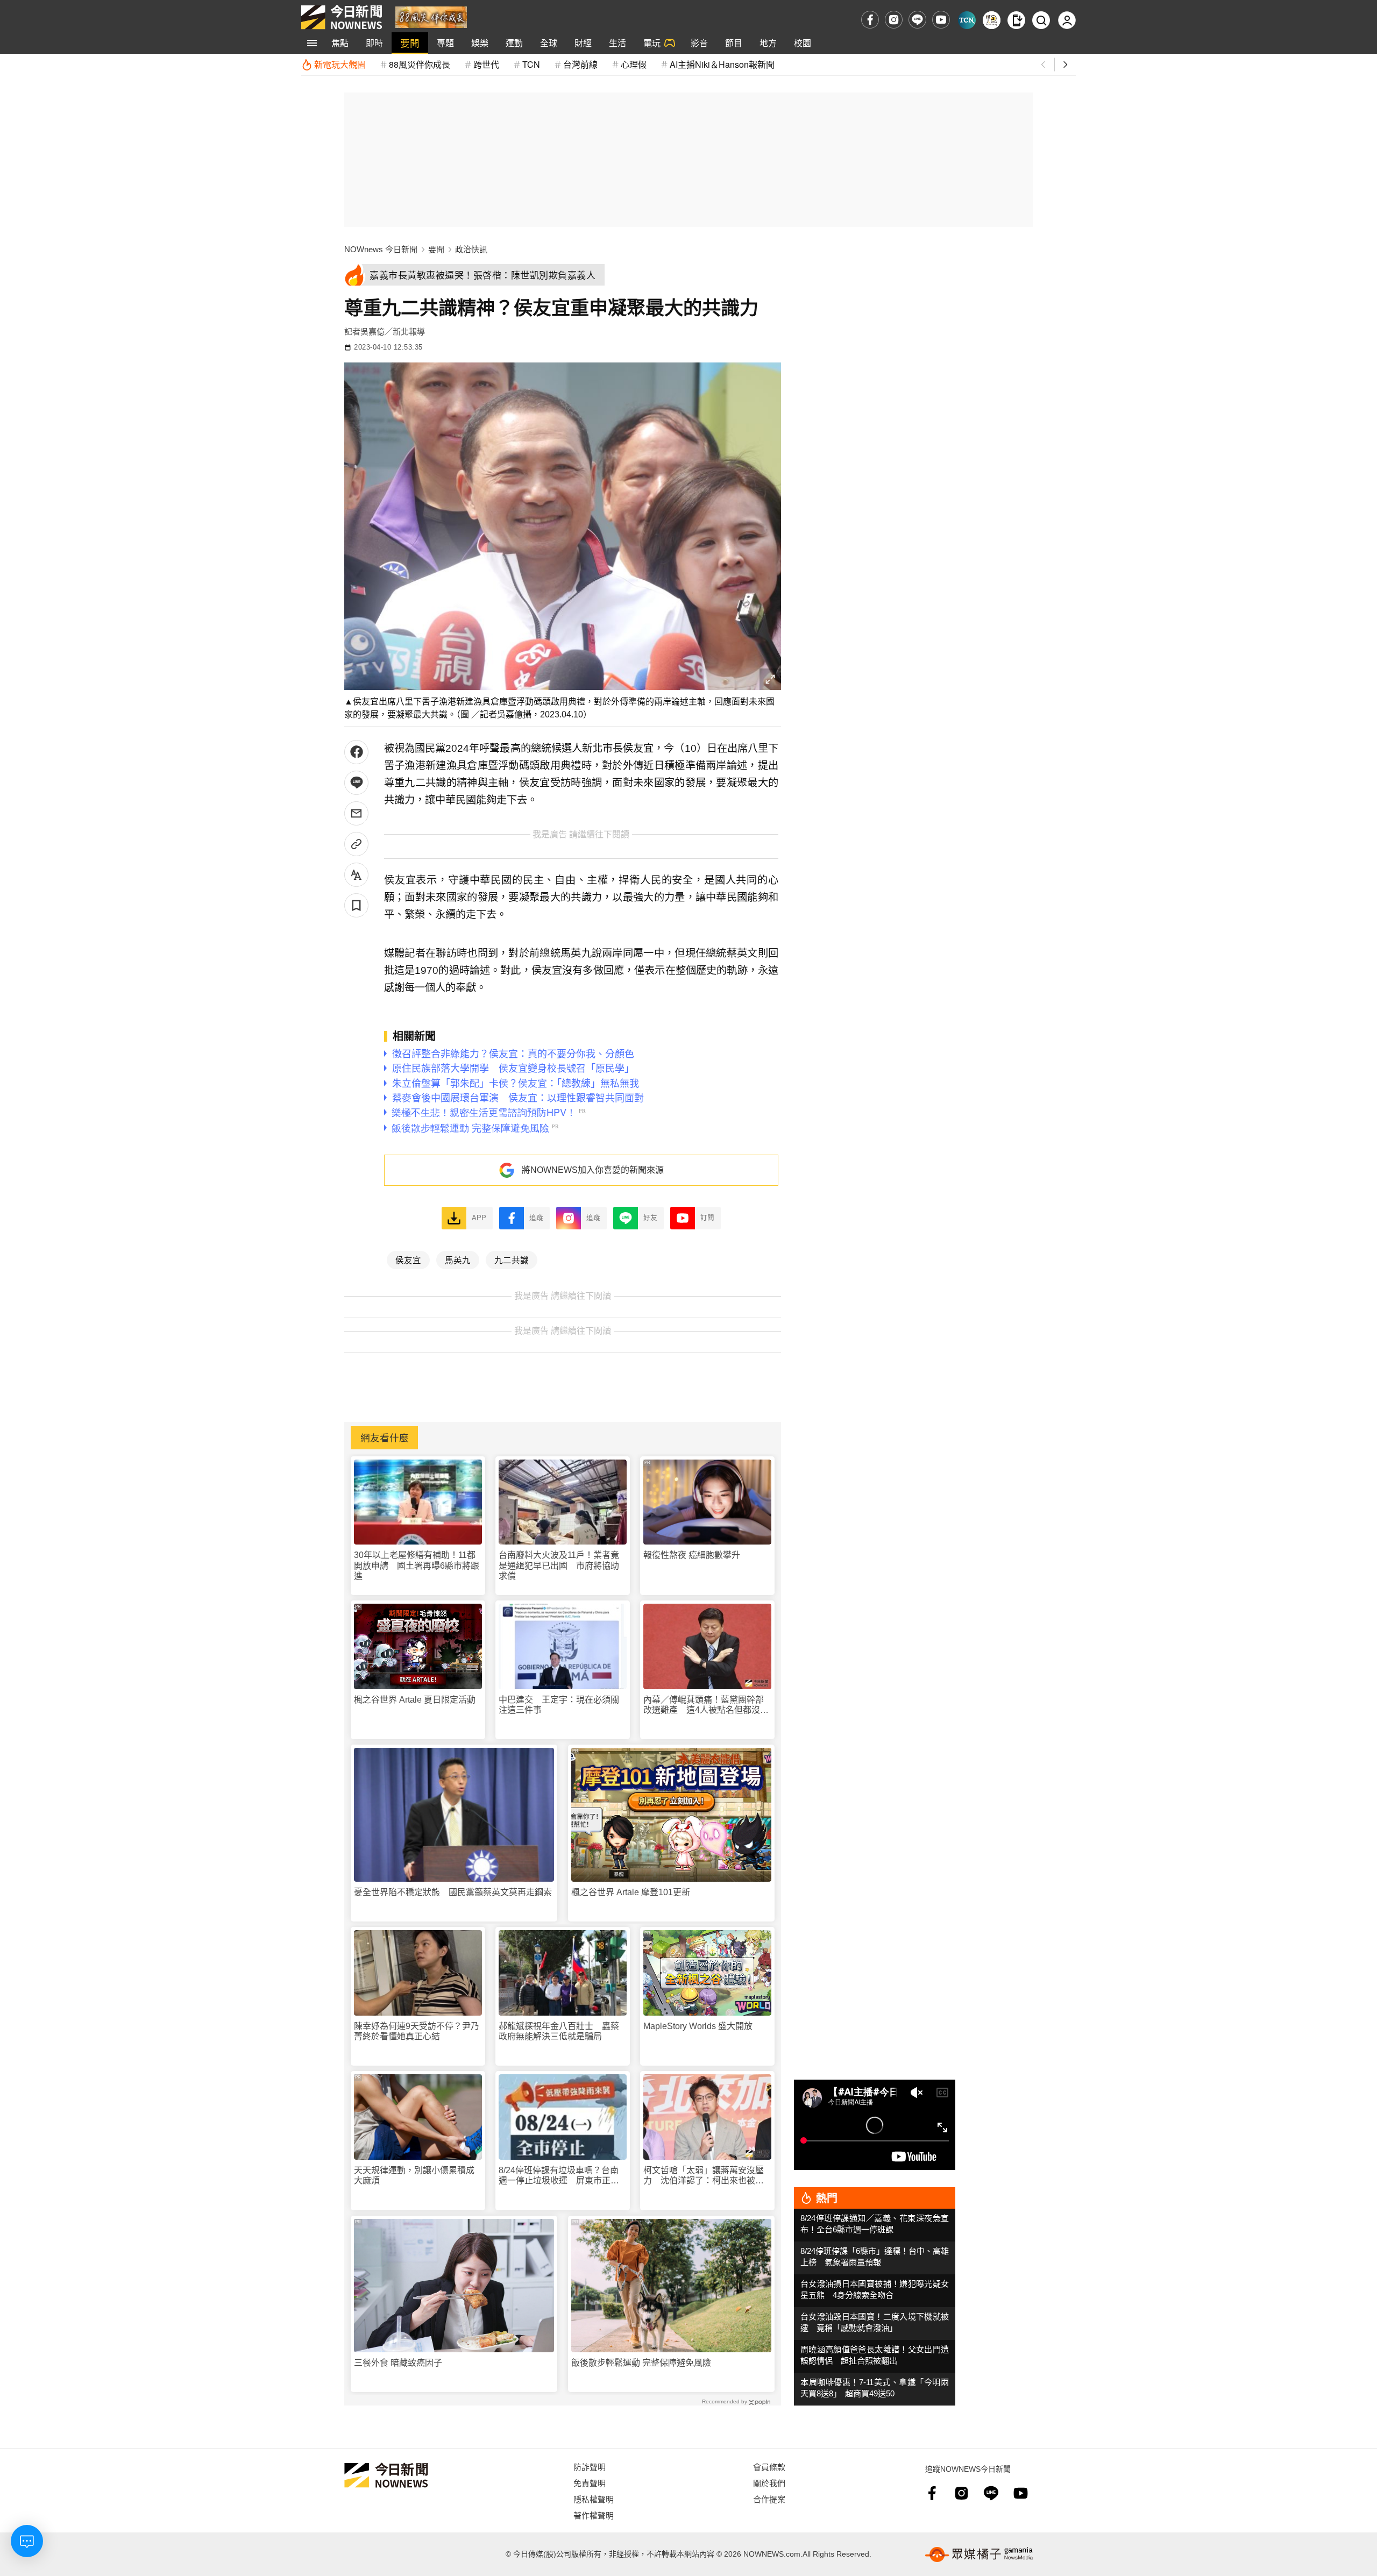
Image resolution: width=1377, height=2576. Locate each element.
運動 (514, 43)
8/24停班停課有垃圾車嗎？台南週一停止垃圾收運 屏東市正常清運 (559, 2176)
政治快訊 (471, 249)
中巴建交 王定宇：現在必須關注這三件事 (559, 1705)
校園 (803, 43)
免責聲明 (590, 2483)
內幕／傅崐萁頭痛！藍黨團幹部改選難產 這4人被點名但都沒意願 (706, 1705)
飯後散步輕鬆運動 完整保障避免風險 (641, 2363)
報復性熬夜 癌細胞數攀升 (692, 1555)
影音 (699, 43)
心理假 (634, 64)
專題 (445, 43)
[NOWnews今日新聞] (342, 17)
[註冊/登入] (1067, 20)
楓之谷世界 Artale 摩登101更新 (631, 1892)
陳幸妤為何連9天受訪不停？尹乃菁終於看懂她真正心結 (417, 2031)
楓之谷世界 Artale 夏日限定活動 (415, 1700)
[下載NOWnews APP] (1016, 20)
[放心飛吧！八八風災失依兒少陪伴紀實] (431, 16)
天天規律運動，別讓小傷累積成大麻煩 (414, 2175)
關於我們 (769, 2483)
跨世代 (486, 64)
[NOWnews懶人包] (992, 20)
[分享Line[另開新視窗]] (356, 783)
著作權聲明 (594, 2515)
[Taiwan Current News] (967, 20)
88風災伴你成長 (420, 64)
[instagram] (894, 20)
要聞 (410, 43)
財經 (583, 43)
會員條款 (769, 2467)
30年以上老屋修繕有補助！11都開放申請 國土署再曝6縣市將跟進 (417, 1565)
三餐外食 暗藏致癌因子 (398, 2363)
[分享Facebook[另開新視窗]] (356, 752)
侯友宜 (408, 1259)
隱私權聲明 (594, 2499)
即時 (374, 43)
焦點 (340, 43)
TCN (531, 64)
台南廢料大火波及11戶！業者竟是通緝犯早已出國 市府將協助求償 (559, 1565)
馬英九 (458, 1259)
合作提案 (769, 2499)
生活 (617, 43)
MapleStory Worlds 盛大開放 (698, 2026)
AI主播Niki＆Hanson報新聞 (722, 64)
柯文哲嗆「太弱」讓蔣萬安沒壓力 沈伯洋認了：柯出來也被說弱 (704, 2176)
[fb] (870, 20)
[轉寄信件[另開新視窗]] (356, 813)
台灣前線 (580, 64)
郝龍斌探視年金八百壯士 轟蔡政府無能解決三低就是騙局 (559, 2031)
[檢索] (1041, 20)
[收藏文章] (356, 905)
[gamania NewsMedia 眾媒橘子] (979, 2554)
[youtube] (941, 20)
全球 (549, 43)
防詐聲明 (590, 2467)
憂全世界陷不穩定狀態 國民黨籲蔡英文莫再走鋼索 (453, 1892)
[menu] (312, 43)
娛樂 (480, 43)
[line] (917, 20)
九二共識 (512, 1259)
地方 (768, 43)
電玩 (652, 43)
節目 (734, 43)
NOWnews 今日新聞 (381, 249)
